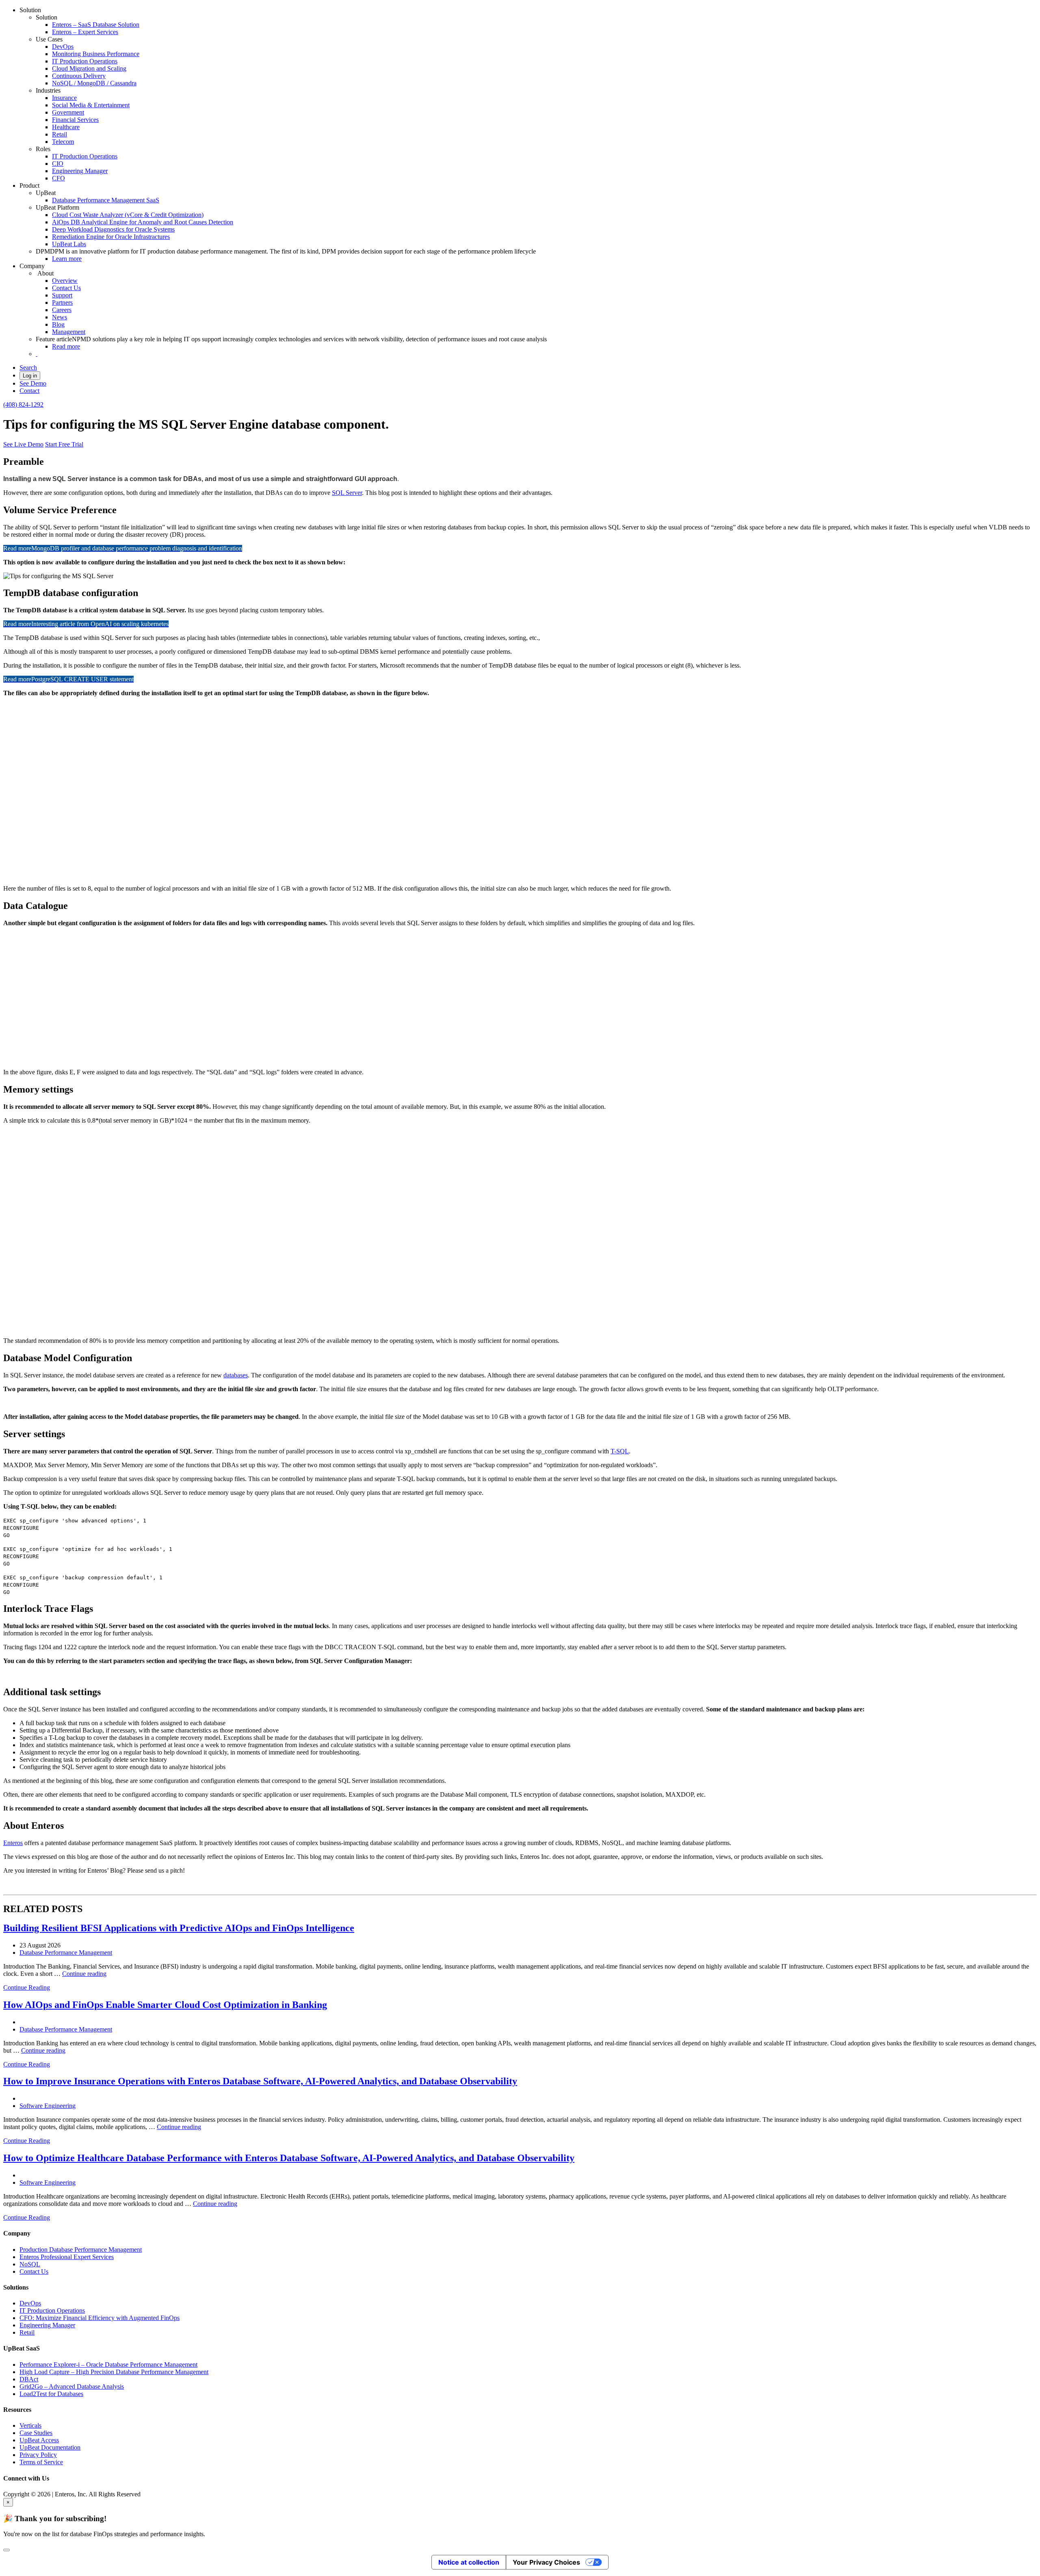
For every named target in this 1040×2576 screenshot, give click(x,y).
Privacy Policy (38, 2455)
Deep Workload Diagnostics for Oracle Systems (113, 229)
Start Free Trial (64, 444)
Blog (58, 324)
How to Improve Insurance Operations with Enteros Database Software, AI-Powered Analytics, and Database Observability (260, 2081)
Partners (62, 302)
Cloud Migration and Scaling (89, 68)
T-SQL (620, 1451)
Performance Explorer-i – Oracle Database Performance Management (108, 2365)
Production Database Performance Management (81, 2250)
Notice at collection (469, 2562)
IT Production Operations (85, 61)
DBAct (29, 2379)
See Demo (33, 383)
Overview (65, 281)
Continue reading (84, 1974)
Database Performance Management (66, 1953)
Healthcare (66, 127)
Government (68, 112)
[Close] (6, 2550)
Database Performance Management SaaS (106, 200)
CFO (58, 178)
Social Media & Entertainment (91, 105)
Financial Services (75, 120)
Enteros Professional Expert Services (67, 2257)
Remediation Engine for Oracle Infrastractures (111, 237)
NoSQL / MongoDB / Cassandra (94, 83)
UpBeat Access (39, 2440)
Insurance (64, 98)
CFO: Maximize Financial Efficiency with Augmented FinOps (100, 2318)
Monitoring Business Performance (96, 54)
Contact (29, 391)
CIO (58, 164)
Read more (66, 346)
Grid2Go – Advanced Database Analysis (72, 2386)
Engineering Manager (80, 171)
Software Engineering (48, 2106)
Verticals (30, 2425)
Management (69, 332)
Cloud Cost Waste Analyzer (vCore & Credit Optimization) (128, 215)
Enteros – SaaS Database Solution (96, 25)
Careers (62, 310)
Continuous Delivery (79, 76)
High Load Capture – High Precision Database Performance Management (114, 2372)
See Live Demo (23, 444)
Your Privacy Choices (546, 2562)
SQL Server (347, 493)
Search (28, 368)
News (60, 317)
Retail (60, 134)
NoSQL (30, 2264)
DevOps (63, 47)
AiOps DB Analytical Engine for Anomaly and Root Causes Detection (143, 222)
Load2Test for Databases (51, 2394)
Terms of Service (41, 2462)
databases (236, 1375)
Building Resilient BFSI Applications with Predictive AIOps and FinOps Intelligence (179, 1928)
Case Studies (36, 2433)
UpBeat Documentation (50, 2447)
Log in (30, 376)
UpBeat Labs (69, 244)
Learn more (67, 259)
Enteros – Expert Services (85, 32)
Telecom (63, 142)
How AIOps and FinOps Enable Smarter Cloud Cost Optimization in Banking (165, 2005)
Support (62, 295)
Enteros (13, 1843)
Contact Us (66, 288)
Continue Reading (27, 1987)
